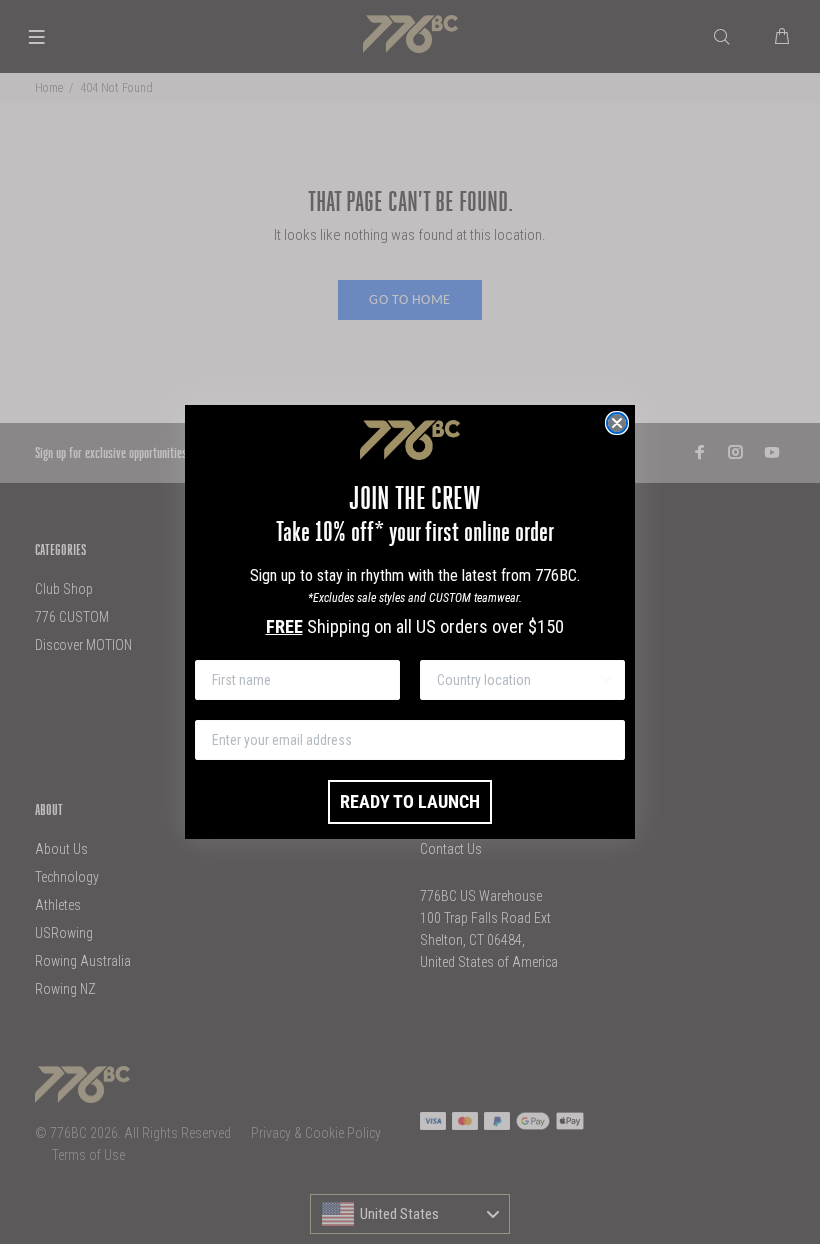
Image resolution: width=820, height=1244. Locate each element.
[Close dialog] (617, 423)
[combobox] (516, 680)
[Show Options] (606, 680)
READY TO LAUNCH (410, 801)
